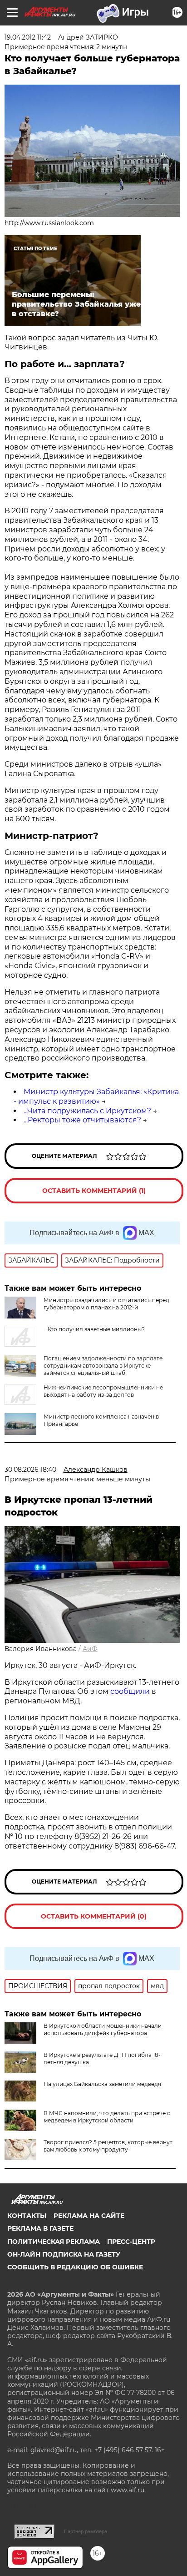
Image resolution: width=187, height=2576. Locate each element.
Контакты (27, 2216)
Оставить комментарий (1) (94, 1191)
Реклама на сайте (89, 2216)
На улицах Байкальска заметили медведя (102, 2084)
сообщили (130, 1691)
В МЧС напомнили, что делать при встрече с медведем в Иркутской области (107, 2117)
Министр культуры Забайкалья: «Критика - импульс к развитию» (96, 1096)
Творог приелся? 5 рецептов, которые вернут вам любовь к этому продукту (108, 2146)
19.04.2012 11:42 (28, 37)
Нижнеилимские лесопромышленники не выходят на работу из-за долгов (103, 1391)
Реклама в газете (40, 2228)
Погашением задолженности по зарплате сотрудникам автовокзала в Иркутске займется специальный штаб (103, 1366)
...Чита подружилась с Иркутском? (87, 1111)
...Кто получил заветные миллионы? (94, 1329)
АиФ (90, 1649)
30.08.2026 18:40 (30, 1470)
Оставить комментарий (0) (94, 1916)
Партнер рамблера (86, 2531)
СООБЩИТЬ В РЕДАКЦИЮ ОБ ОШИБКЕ (75, 2267)
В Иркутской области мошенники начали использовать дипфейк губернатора (103, 2029)
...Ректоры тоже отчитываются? (82, 1120)
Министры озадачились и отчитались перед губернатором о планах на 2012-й (106, 1304)
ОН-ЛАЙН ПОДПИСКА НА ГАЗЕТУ (64, 2254)
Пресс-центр (131, 2242)
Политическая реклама (54, 2242)
